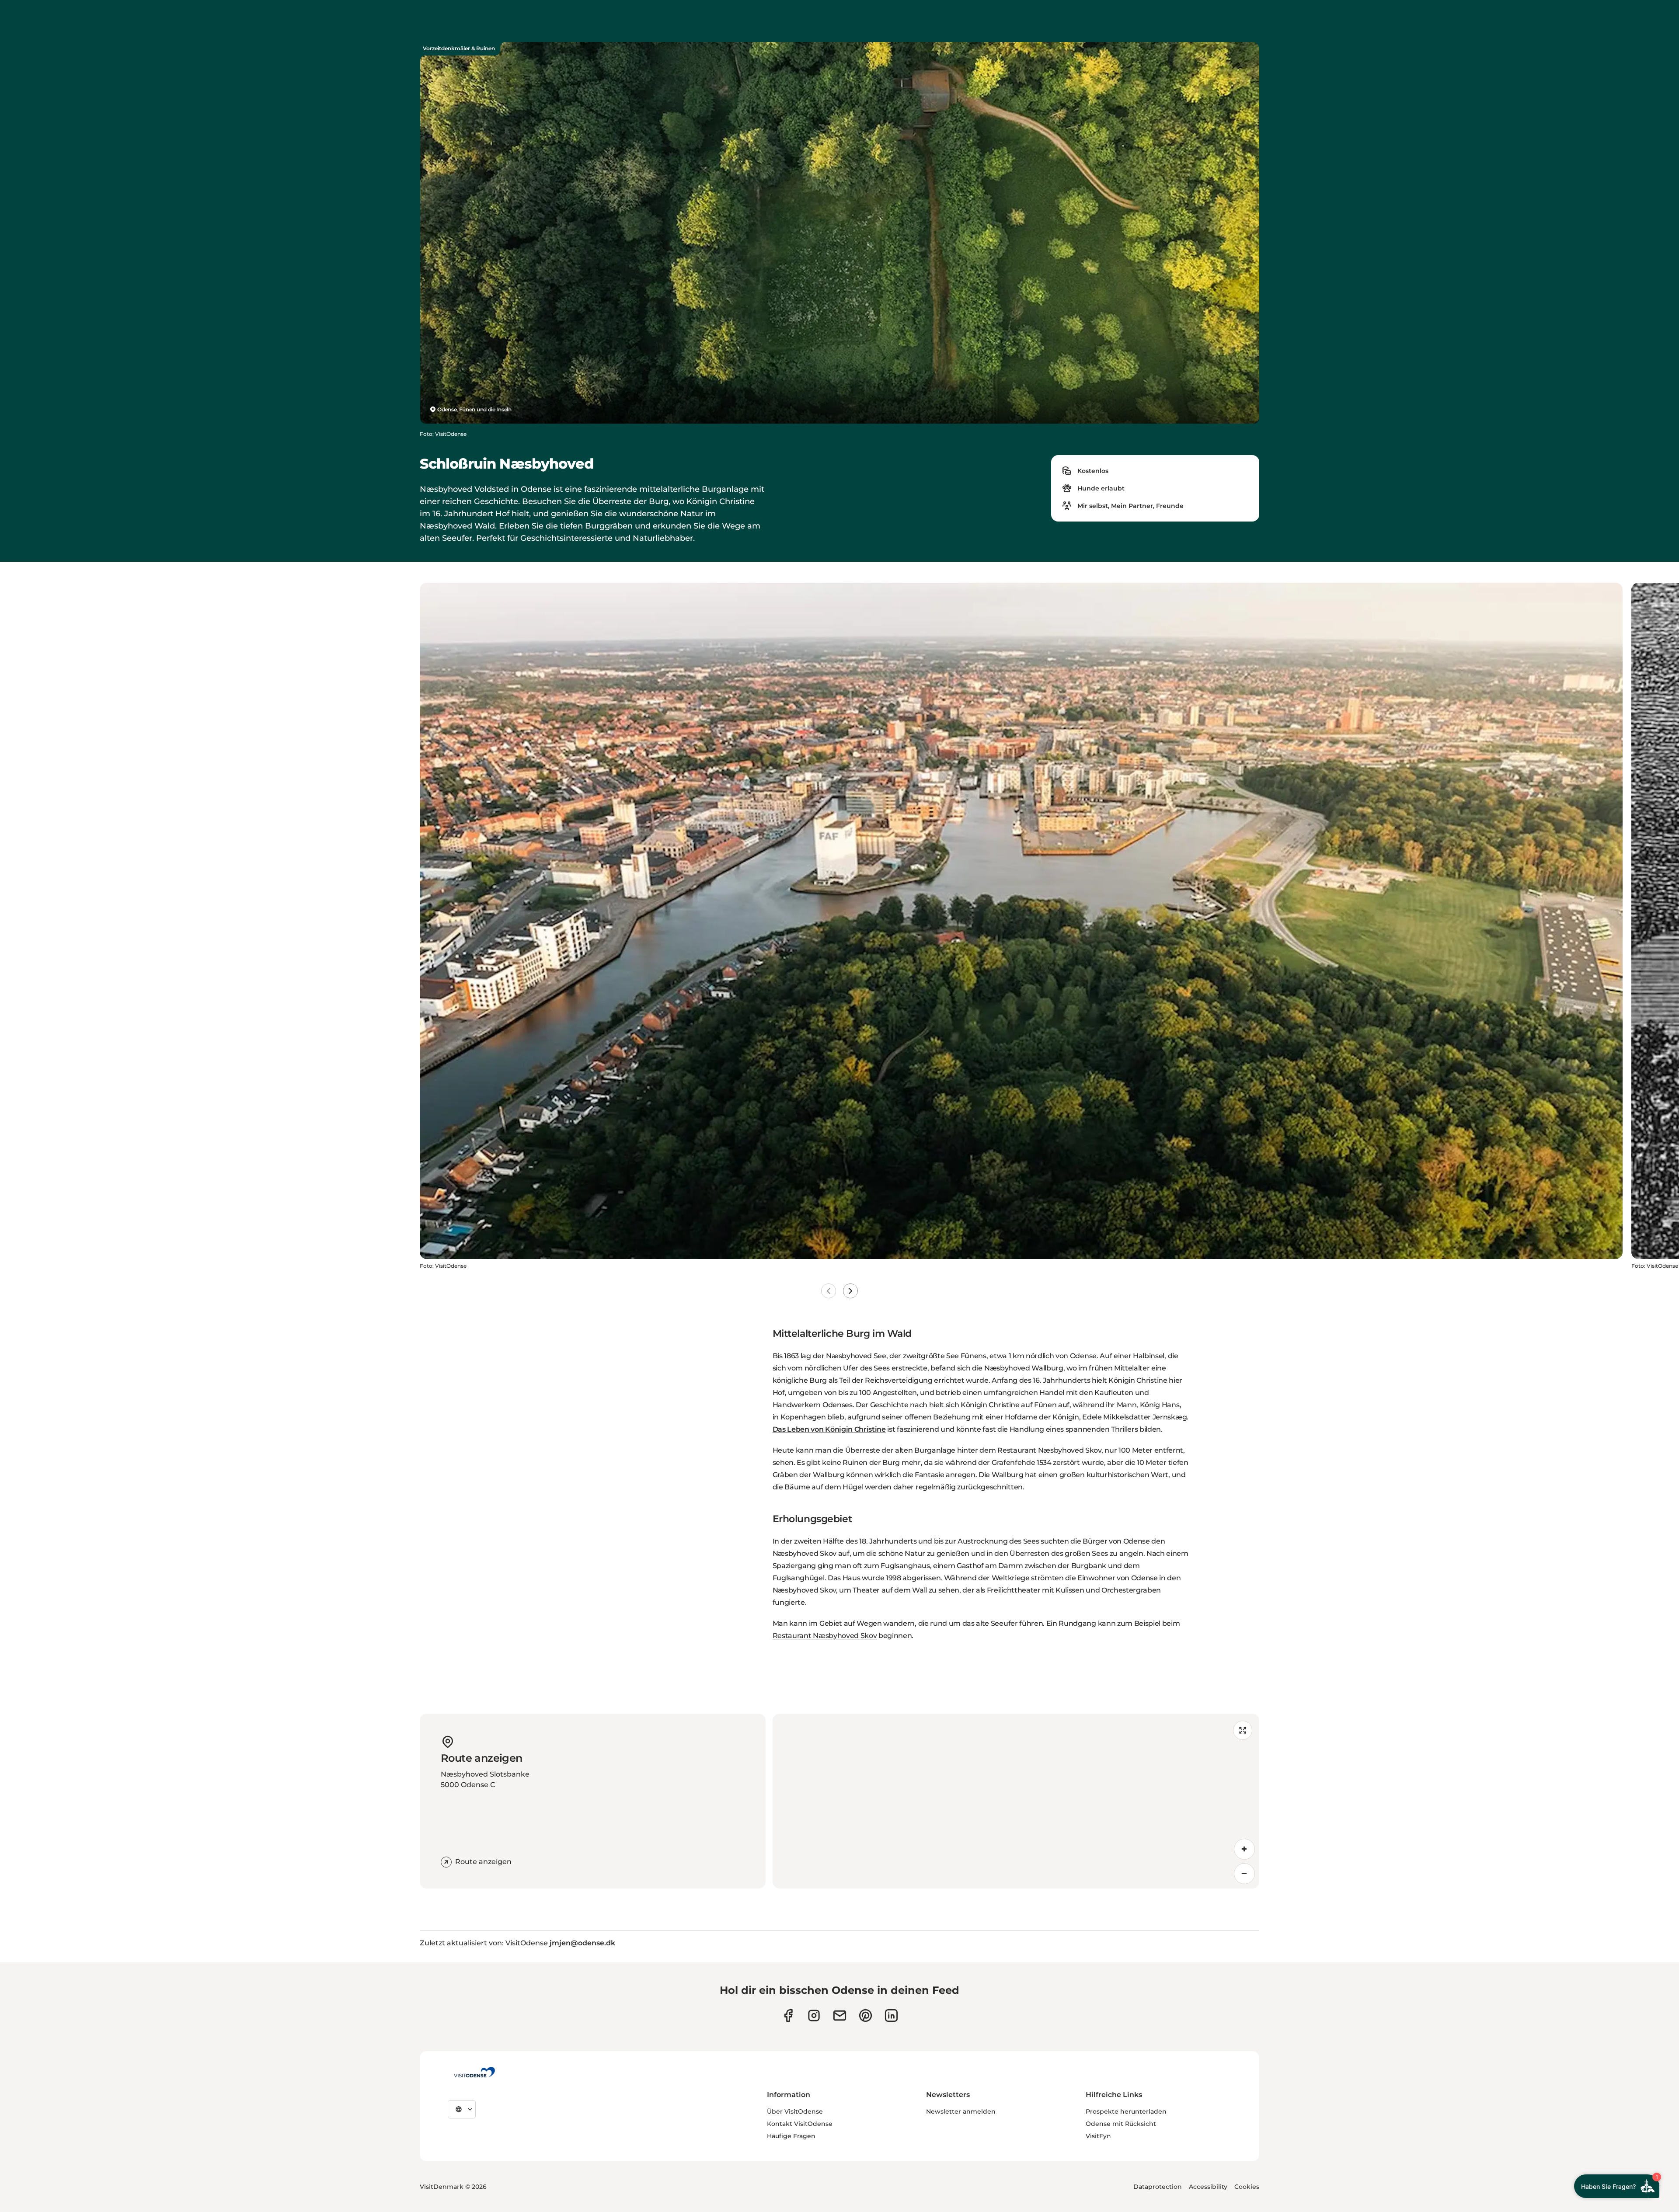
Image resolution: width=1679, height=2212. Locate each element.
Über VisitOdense (795, 2111)
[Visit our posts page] (891, 2015)
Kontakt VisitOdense (800, 2124)
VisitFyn (1098, 2136)
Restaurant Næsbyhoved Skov (825, 1636)
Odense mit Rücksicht (1121, 2124)
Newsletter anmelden (961, 2111)
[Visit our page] (814, 2015)
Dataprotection (1158, 2187)
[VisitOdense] (474, 2072)
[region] (1016, 1801)
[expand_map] (1243, 1730)
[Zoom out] (1244, 1874)
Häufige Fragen (791, 2136)
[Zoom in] (1244, 1849)
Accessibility (1208, 2187)
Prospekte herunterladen (1126, 2111)
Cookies (1247, 2187)
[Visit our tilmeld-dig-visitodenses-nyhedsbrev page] (840, 2015)
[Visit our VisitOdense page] (788, 2015)
